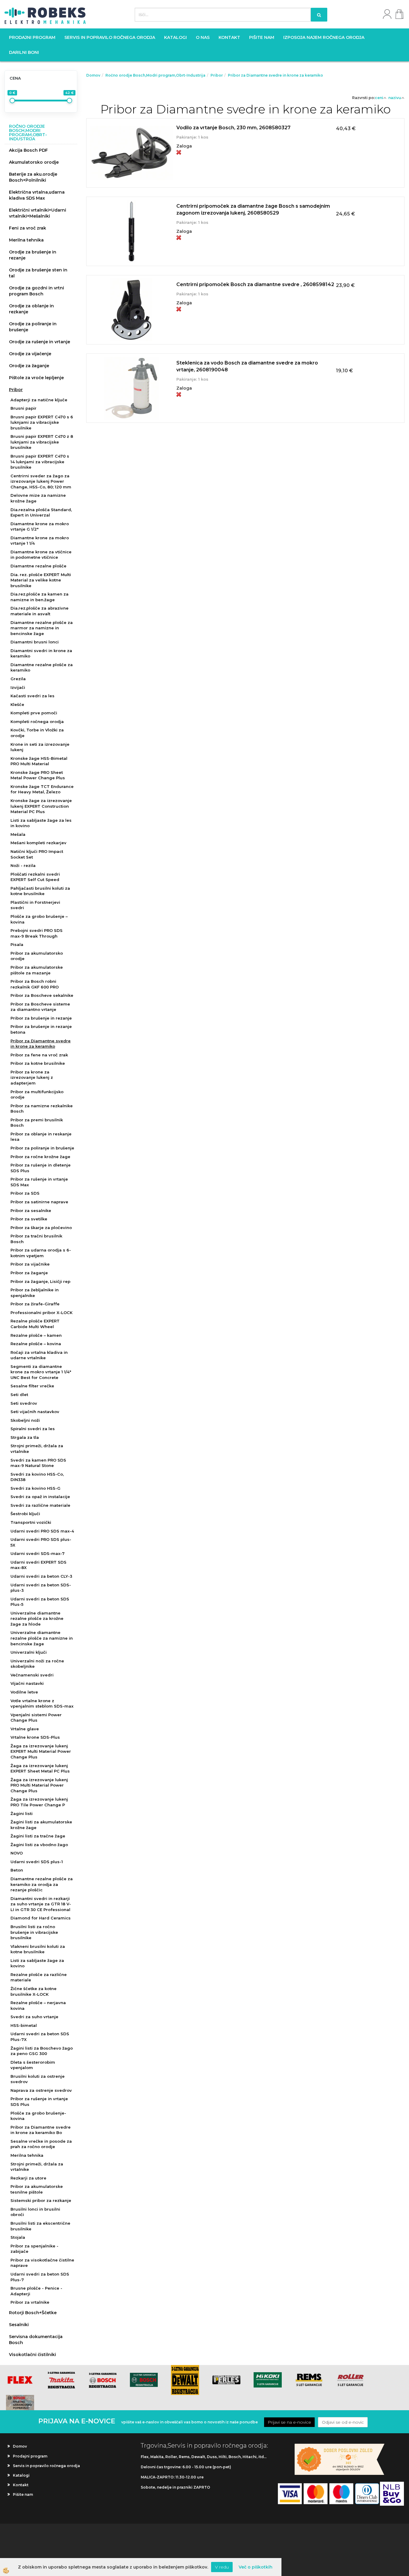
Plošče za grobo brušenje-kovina (38, 2116)
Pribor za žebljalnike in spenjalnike (35, 1293)
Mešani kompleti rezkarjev (38, 843)
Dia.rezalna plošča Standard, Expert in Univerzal (41, 512)
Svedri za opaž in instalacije (40, 1497)
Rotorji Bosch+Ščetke (33, 2313)
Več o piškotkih (256, 2567)
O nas (203, 37)
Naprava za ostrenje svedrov (41, 2090)
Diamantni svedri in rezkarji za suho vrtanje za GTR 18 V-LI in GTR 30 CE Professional (41, 1904)
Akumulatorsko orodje (34, 162)
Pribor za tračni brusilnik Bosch (36, 1239)
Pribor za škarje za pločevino (41, 1228)
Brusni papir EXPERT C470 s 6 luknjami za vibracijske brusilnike (42, 422)
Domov (93, 75)
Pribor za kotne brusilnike (38, 1063)
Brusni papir (24, 408)
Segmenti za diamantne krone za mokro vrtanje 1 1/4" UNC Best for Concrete (41, 1372)
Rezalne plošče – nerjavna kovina (38, 2005)
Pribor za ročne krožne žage (40, 1157)
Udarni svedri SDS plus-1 (37, 1862)
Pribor (16, 390)
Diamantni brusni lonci (35, 642)
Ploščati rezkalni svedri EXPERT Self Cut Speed (35, 877)
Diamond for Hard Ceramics (41, 1918)
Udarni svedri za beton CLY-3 (41, 1576)
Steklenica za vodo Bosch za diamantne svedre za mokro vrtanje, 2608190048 (247, 366)
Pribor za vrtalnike (30, 2302)
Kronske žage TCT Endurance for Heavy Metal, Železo (42, 789)
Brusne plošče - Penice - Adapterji (36, 2291)
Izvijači (18, 687)
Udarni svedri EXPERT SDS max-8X (38, 1565)
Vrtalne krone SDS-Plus (35, 1737)
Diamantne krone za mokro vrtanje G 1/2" (40, 527)
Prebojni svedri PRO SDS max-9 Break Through (37, 933)
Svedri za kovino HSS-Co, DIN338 (37, 1477)
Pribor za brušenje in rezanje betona (41, 1029)
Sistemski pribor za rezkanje (41, 2200)
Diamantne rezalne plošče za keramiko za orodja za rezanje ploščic (42, 1884)
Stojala (18, 2237)
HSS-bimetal (24, 2025)
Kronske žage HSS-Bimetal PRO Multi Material (39, 761)
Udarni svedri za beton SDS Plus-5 (40, 1602)
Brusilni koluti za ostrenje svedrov (38, 2079)
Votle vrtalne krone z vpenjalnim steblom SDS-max (42, 1704)
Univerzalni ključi (29, 1652)
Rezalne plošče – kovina (36, 1344)
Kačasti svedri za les (32, 696)
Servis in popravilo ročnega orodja (110, 37)
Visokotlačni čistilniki (32, 2355)
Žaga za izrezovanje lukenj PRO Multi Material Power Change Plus (39, 1785)
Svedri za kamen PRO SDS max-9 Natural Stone (38, 1463)
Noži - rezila (23, 865)
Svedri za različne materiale (40, 1505)
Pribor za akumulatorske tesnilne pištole (37, 2189)
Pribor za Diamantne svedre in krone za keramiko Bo (41, 2130)
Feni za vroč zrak (28, 228)
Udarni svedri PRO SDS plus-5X (41, 1542)
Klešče (17, 704)
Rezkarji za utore (28, 2178)
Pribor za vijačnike (30, 1264)
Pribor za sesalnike (31, 1210)
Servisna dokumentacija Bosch (36, 2340)
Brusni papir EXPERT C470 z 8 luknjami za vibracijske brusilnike (42, 442)
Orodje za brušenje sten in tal (38, 273)
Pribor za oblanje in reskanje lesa (41, 1137)
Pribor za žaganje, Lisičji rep (40, 1281)
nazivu (395, 98)
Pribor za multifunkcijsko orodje (37, 1095)
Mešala (18, 834)
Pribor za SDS (25, 1193)
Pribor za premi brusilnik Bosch (37, 1123)
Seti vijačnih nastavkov (35, 1412)
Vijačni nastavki (27, 1683)
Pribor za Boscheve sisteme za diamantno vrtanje (40, 1007)
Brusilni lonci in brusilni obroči (35, 2212)
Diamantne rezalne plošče (38, 566)
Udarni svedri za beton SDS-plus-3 (41, 1588)
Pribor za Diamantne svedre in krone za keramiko (41, 1044)
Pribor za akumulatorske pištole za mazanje (37, 970)
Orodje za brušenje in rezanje (33, 255)
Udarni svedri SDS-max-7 (38, 1553)
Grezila (18, 679)
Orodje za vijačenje (30, 354)
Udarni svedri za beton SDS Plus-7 (40, 2277)
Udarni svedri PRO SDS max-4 (42, 1531)
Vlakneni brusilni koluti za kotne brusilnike (38, 1949)
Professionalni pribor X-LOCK (41, 1313)
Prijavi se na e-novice (289, 2422)
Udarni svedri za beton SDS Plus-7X (40, 2037)
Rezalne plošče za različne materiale (39, 1977)
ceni (379, 98)
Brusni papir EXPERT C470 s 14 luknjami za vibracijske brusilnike (40, 462)
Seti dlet (19, 1395)
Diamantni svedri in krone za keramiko (41, 653)
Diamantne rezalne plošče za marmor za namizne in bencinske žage (42, 628)
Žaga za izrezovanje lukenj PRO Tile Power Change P (39, 1802)
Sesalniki (19, 2325)
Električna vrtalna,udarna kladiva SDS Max (37, 195)
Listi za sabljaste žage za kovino (37, 1963)
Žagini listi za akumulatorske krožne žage (41, 1825)
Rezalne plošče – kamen (36, 1335)
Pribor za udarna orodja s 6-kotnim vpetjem (41, 1253)
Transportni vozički (31, 1522)
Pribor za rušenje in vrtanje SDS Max (39, 1182)
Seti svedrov (24, 1403)
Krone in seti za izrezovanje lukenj (40, 747)
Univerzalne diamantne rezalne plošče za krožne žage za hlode (37, 1619)
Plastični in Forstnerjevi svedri (35, 905)
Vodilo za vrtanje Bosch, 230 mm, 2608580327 (233, 128)
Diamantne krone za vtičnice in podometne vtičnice (41, 555)
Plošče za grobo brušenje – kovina (39, 919)
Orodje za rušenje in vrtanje (40, 342)
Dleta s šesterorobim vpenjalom (33, 2065)
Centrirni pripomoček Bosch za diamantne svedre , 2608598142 (255, 284)
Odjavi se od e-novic (343, 2422)
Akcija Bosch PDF (28, 150)
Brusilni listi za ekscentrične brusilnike (40, 2226)
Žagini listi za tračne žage (38, 1836)
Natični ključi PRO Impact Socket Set (37, 854)
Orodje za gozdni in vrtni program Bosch (37, 291)
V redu (222, 2567)
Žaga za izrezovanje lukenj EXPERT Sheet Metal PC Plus (40, 1768)
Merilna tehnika (26, 240)
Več (246, 145)
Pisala (17, 944)
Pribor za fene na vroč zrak (39, 1055)
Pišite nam (262, 37)
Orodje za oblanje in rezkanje (31, 309)
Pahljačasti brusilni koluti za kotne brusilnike (40, 891)
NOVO (17, 1853)
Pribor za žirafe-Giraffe (35, 1304)
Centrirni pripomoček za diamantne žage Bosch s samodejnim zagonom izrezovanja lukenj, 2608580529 (253, 209)
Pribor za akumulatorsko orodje (37, 956)
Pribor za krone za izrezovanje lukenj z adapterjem (32, 1077)
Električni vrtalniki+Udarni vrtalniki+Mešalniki (38, 213)
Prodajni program (32, 37)
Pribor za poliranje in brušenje (42, 1148)
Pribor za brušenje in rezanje (41, 1018)
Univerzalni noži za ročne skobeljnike (37, 1664)
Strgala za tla (25, 1437)
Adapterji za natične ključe (39, 400)
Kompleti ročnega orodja (37, 722)
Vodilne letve (24, 1692)
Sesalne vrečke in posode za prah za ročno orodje (41, 2144)
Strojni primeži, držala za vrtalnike (37, 1449)
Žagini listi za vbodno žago (39, 1845)
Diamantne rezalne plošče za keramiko (42, 667)
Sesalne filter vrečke (32, 1386)
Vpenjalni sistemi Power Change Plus (36, 1718)
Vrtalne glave (25, 1729)
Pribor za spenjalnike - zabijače (34, 2249)
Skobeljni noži (25, 1420)
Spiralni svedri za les (33, 1429)
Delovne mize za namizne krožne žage (38, 498)
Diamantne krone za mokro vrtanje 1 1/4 (40, 541)
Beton (17, 1870)
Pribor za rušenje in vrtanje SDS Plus (39, 2102)
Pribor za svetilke (29, 1219)
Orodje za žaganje (29, 366)
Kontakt (229, 37)
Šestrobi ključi (25, 1514)
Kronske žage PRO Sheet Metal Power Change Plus (38, 775)
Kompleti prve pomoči (34, 713)
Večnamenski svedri (32, 1675)
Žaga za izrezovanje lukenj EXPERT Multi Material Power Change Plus (41, 1751)
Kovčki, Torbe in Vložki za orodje (37, 733)
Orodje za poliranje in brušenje (33, 327)
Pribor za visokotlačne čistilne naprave (42, 2263)
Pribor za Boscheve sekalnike (42, 995)
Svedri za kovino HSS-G (35, 1488)
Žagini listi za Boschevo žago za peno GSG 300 (42, 2051)
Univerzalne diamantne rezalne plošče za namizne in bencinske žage (42, 1638)
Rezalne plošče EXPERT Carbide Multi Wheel (35, 1324)
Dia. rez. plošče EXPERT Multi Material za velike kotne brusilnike (41, 580)
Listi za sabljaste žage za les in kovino (41, 823)
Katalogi (175, 37)
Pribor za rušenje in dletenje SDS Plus (41, 1168)
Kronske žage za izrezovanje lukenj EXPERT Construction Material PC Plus (41, 806)
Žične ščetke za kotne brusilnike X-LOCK (34, 1991)
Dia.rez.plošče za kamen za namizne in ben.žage (40, 597)
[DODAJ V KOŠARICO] (246, 160)
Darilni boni (24, 52)
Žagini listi (22, 1813)
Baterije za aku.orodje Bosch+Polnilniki (33, 177)
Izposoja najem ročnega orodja (324, 37)
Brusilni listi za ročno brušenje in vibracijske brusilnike (34, 1932)
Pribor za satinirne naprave (39, 1202)
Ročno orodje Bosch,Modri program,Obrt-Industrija (155, 75)
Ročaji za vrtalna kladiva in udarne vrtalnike (39, 1355)
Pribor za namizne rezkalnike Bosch (42, 1109)
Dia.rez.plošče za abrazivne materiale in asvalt (40, 611)
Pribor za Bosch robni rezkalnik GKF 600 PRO (35, 984)
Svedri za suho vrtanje (34, 2017)
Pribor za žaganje (29, 1273)
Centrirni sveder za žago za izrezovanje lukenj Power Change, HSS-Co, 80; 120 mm (41, 481)
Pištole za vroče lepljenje (36, 378)
